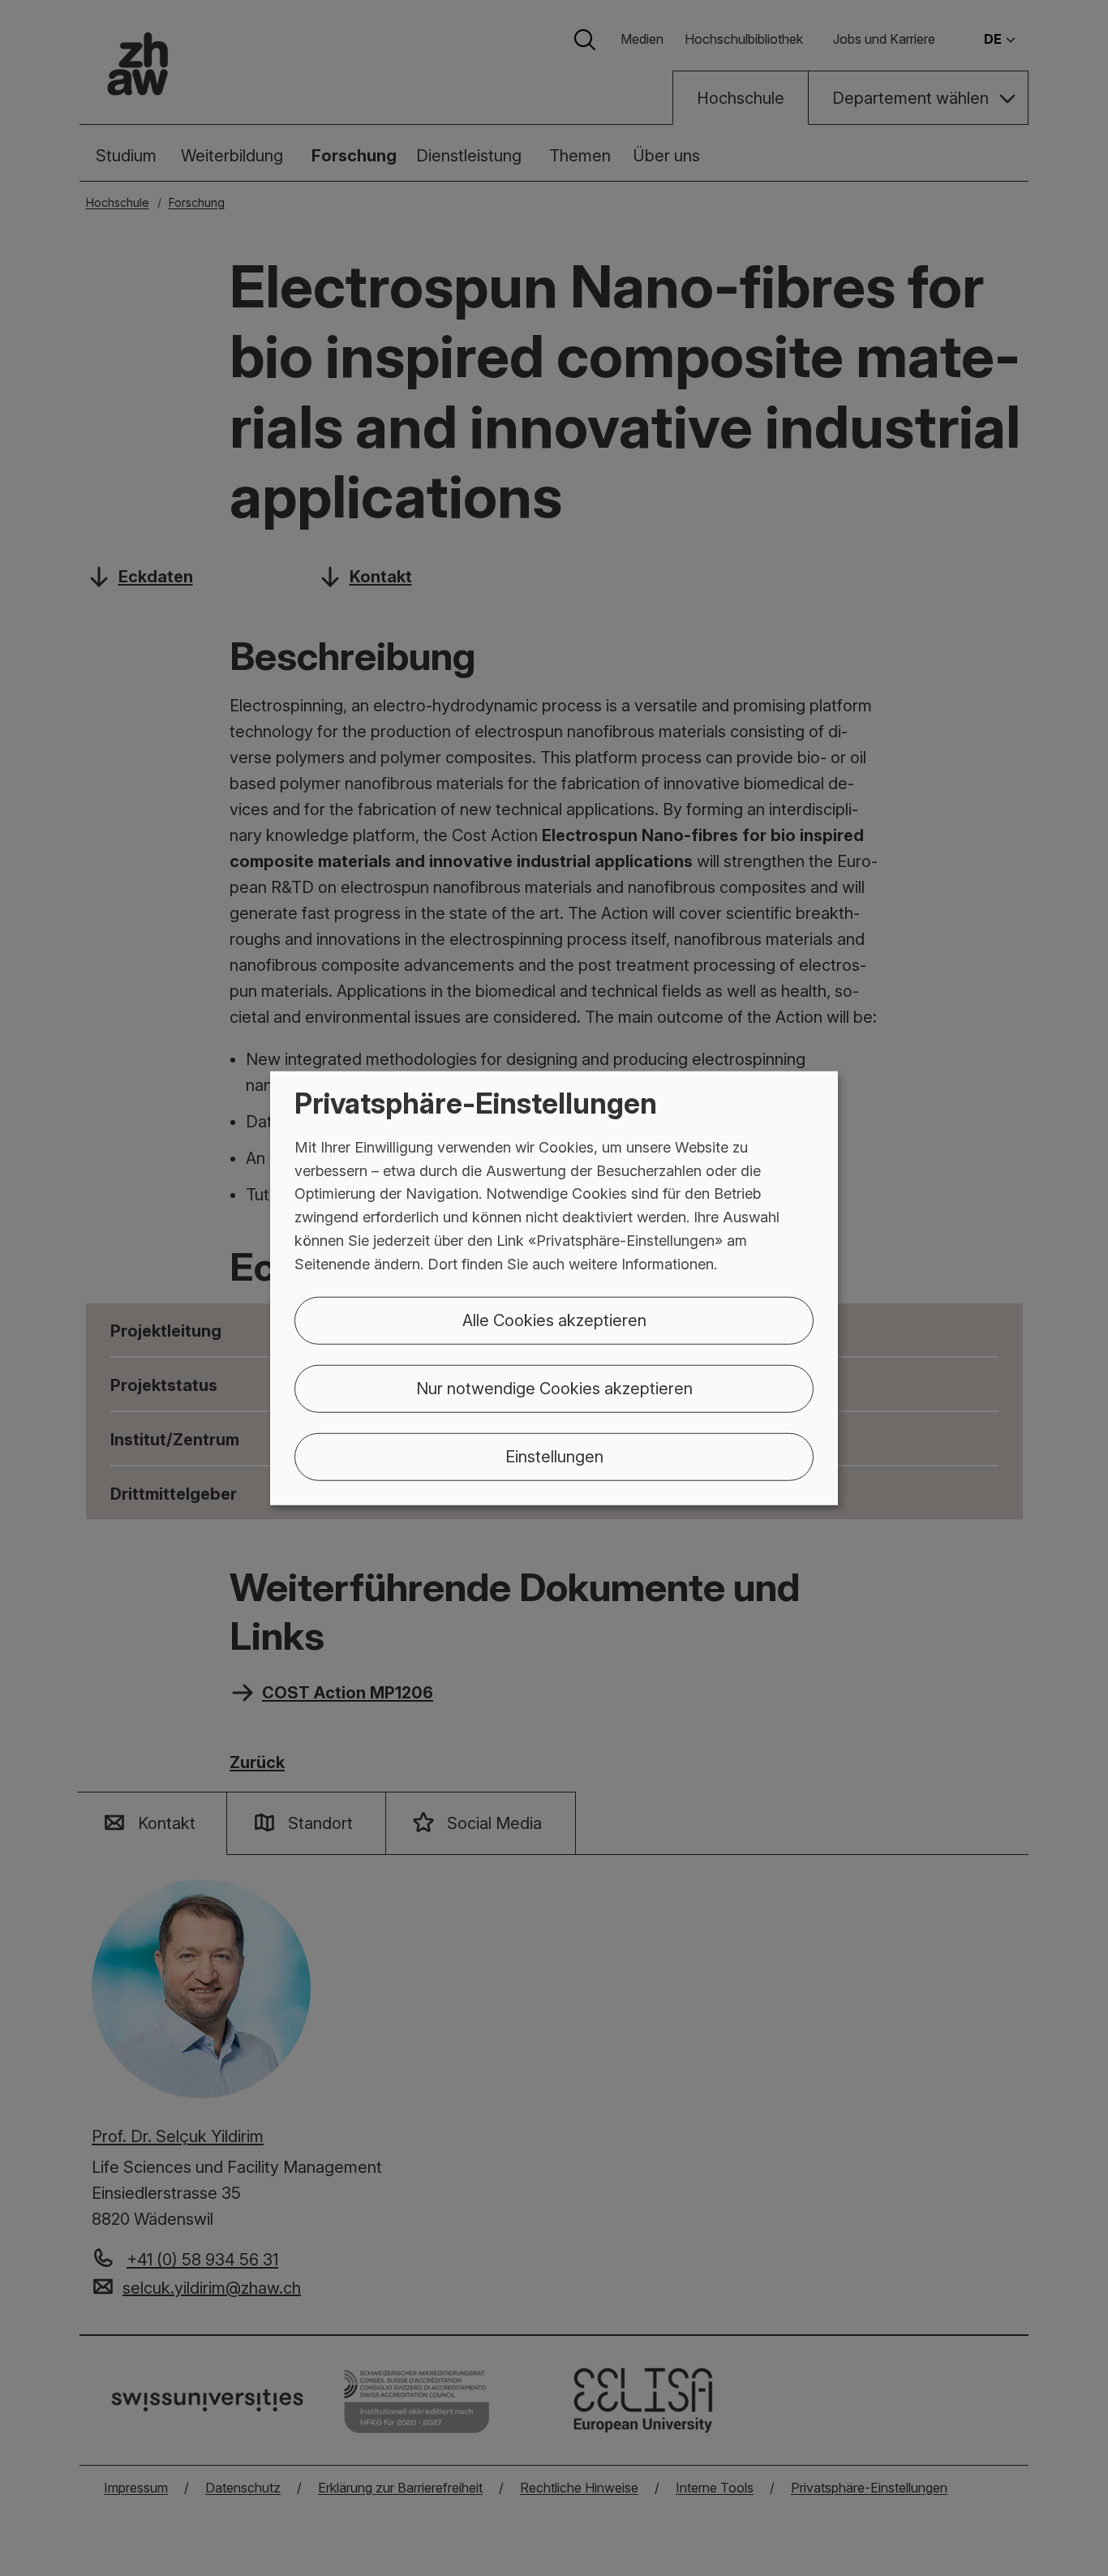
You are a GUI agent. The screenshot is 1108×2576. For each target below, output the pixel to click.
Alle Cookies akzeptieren (554, 1320)
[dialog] (554, 1288)
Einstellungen (554, 1456)
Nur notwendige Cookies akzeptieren (554, 1388)
